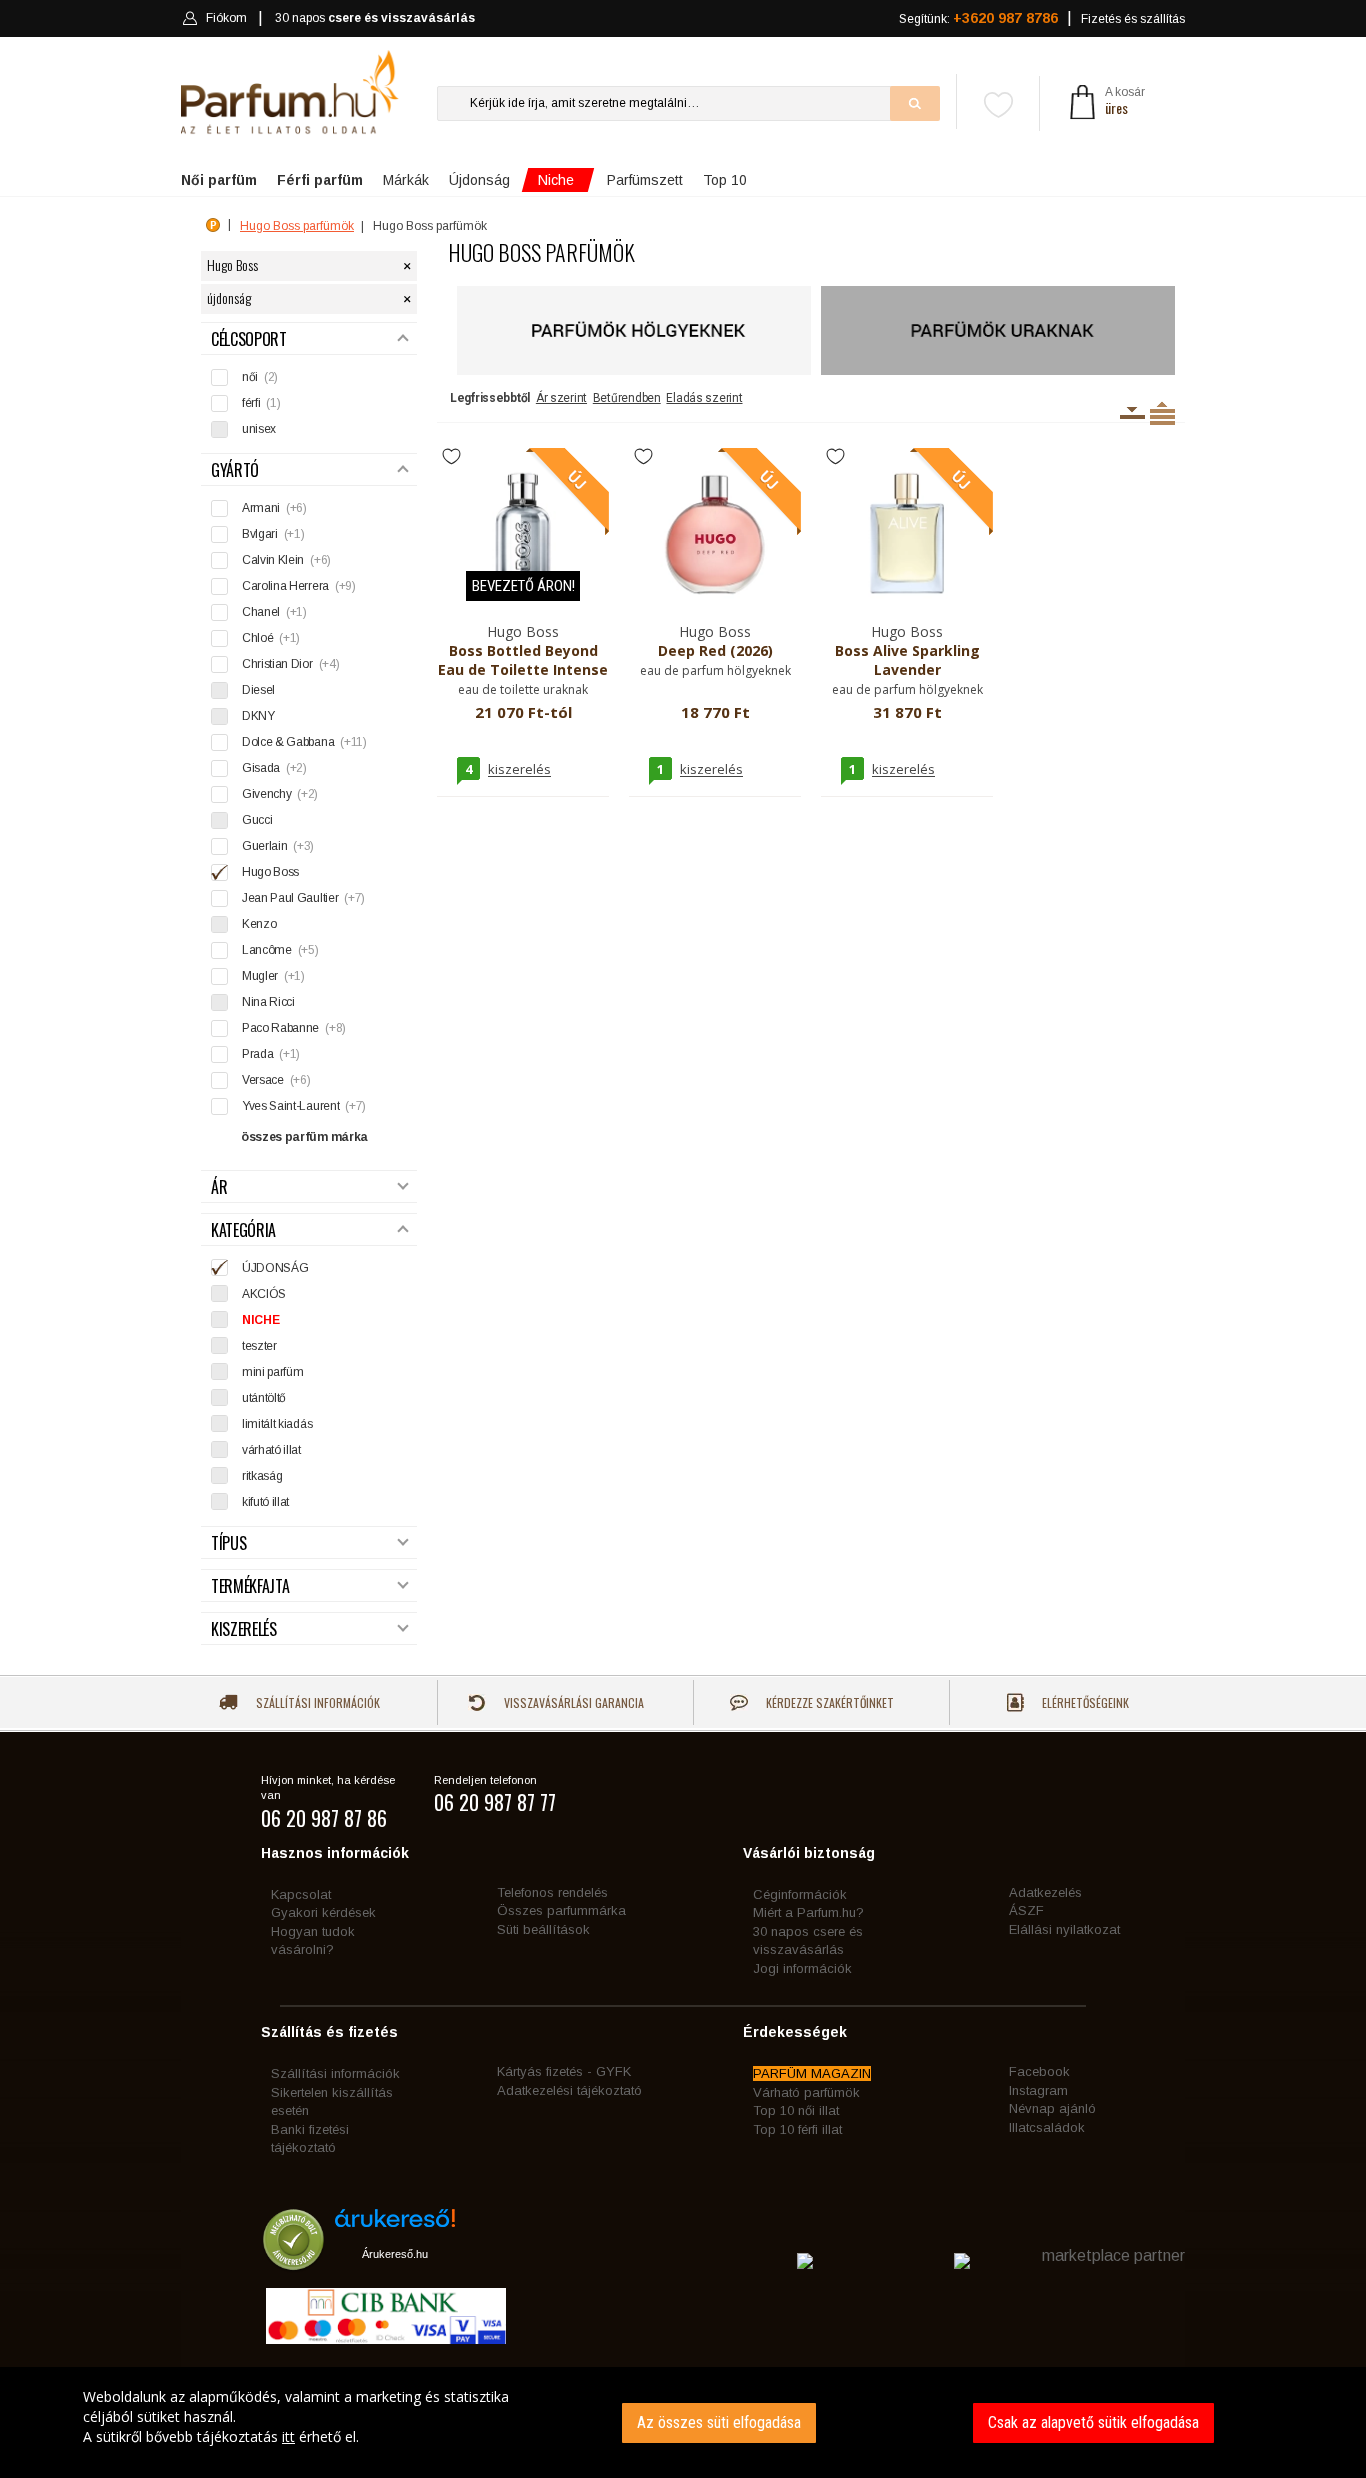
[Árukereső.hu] (395, 2225)
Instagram (1038, 2090)
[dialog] (683, 2422)
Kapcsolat (301, 1894)
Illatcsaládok (1047, 2127)
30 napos (375, 18)
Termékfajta (250, 1586)
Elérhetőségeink (1084, 1702)
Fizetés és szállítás (1133, 19)
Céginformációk (800, 1894)
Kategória (243, 1230)
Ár (219, 1187)
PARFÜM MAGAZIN (812, 2073)
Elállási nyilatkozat (1064, 1929)
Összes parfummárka (561, 1910)
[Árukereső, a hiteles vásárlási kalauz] (293, 2260)
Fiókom (226, 18)
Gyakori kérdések (323, 1912)
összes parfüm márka (304, 1137)
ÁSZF (1026, 1910)
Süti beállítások (543, 1929)
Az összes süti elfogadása (719, 2422)
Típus (228, 1543)
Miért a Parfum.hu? (808, 1912)
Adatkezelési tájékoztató (569, 2090)
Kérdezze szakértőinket (828, 1702)
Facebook (1039, 2071)
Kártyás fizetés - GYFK (564, 2071)
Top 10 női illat (796, 2110)
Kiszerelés (244, 1629)
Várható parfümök (806, 2092)
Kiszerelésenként (1132, 413)
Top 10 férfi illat (797, 2129)
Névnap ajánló (1052, 2108)
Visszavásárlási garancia (572, 1702)
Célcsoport (249, 339)
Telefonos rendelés (552, 1892)
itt (288, 2436)
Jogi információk (802, 1968)
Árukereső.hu (395, 2254)
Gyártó (235, 470)
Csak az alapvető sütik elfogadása (1093, 2422)
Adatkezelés (1045, 1892)
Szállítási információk (316, 1702)
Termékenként (1162, 413)
